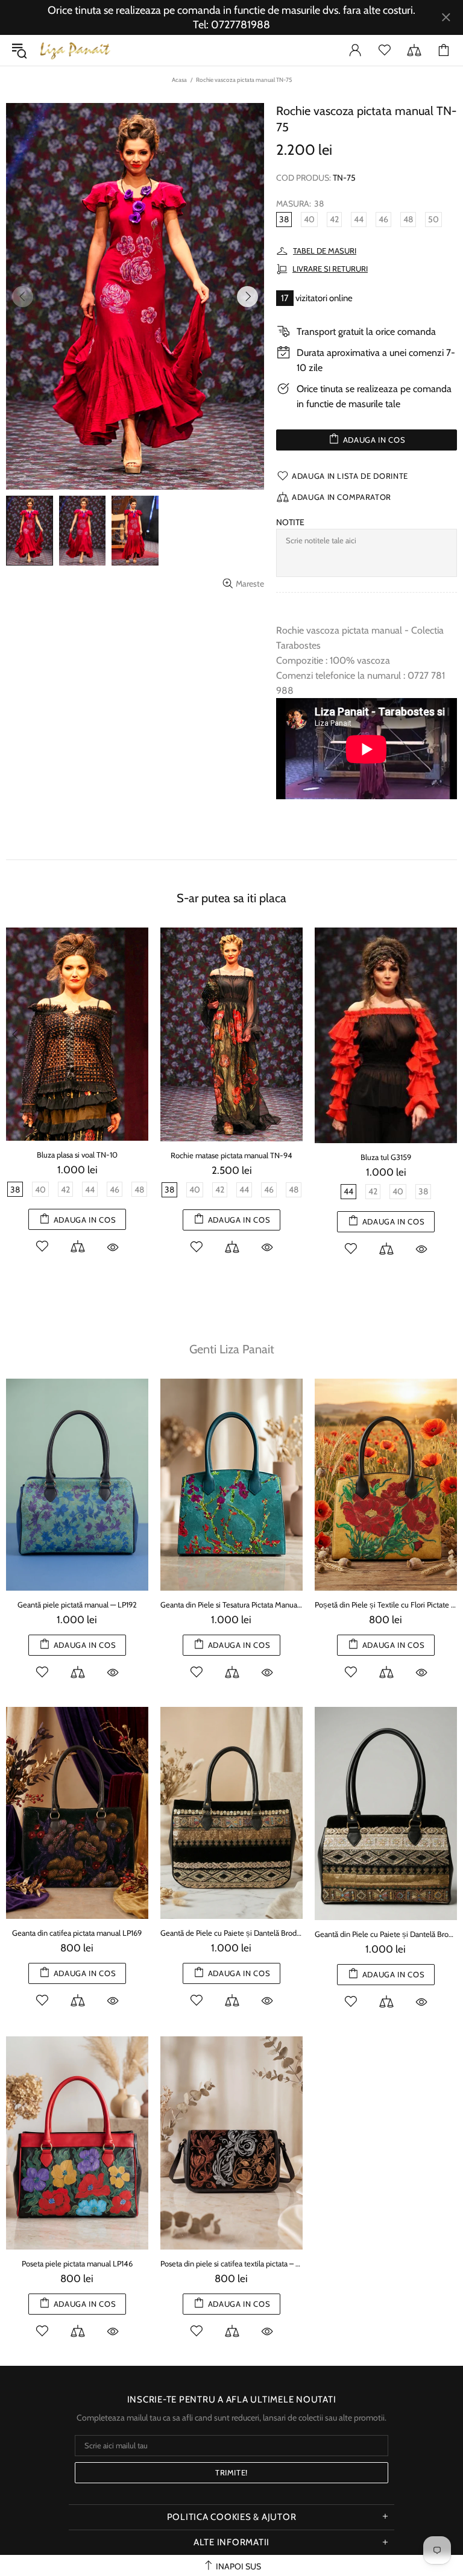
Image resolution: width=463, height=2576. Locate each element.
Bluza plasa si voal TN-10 (77, 1155)
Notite (290, 522)
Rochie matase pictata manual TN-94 (231, 1155)
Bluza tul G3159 (386, 1157)
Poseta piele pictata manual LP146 (77, 2263)
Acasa (179, 80)
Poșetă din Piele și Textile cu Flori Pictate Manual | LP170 (386, 1605)
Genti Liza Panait (232, 1349)
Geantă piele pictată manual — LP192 (77, 1605)
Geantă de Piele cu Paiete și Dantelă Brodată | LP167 (231, 1933)
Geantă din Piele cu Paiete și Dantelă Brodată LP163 (386, 1934)
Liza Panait (75, 50)
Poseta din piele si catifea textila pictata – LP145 (231, 2263)
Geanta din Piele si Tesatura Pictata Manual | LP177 (231, 1605)
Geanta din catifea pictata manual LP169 (77, 1933)
